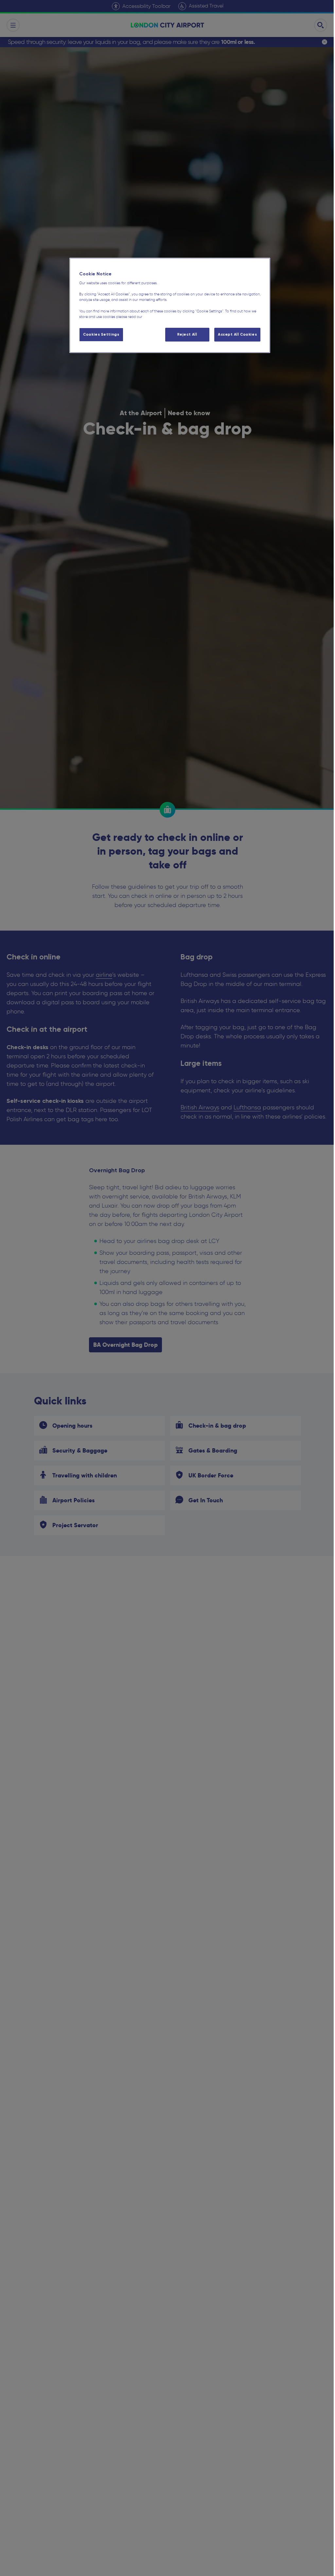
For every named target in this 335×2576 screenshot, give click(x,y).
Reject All (183, 334)
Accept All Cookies (233, 334)
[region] (167, 305)
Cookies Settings (100, 334)
